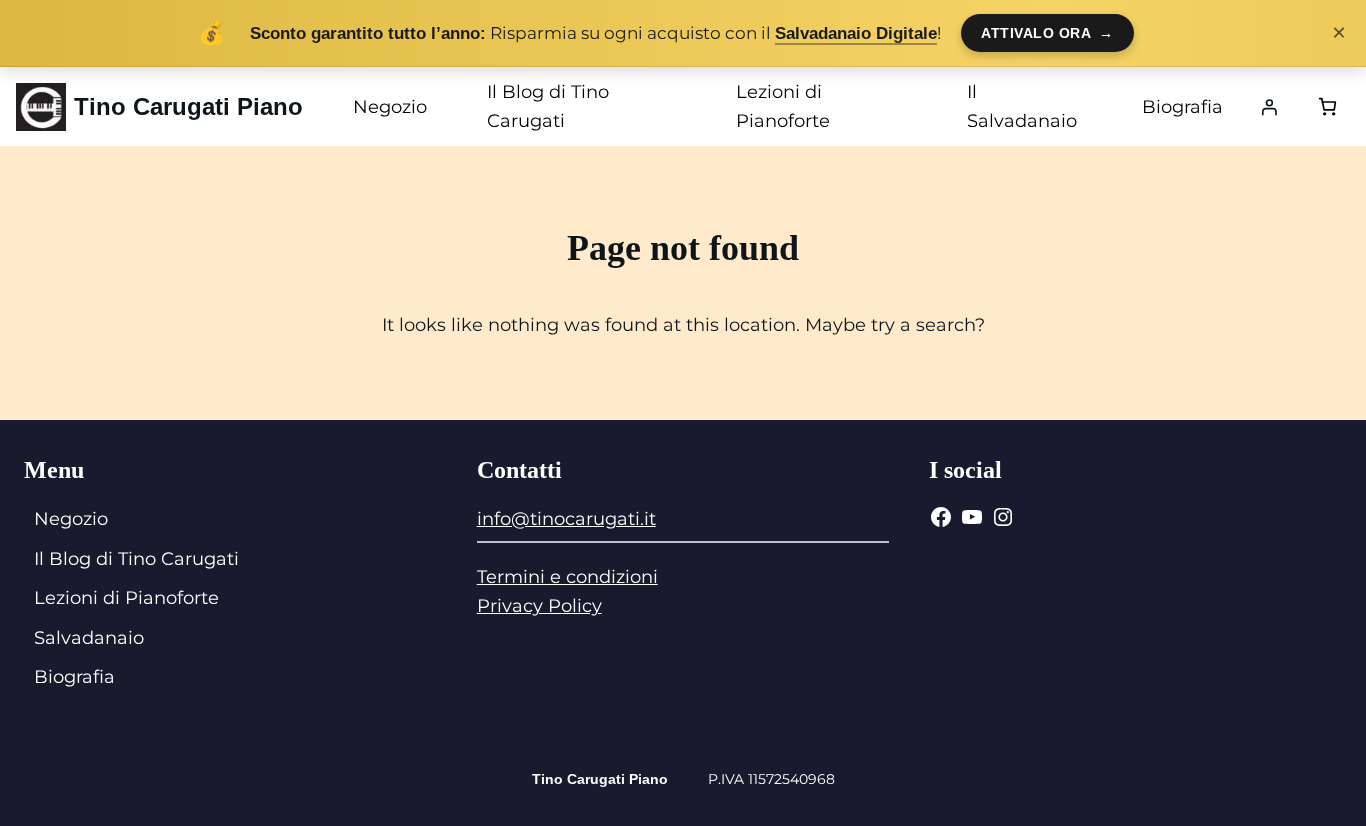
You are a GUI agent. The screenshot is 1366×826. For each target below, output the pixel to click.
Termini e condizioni (567, 577)
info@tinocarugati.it (566, 519)
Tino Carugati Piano (188, 106)
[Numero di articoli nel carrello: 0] (1327, 106)
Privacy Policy (539, 606)
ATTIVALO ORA (1047, 33)
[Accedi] (1269, 107)
